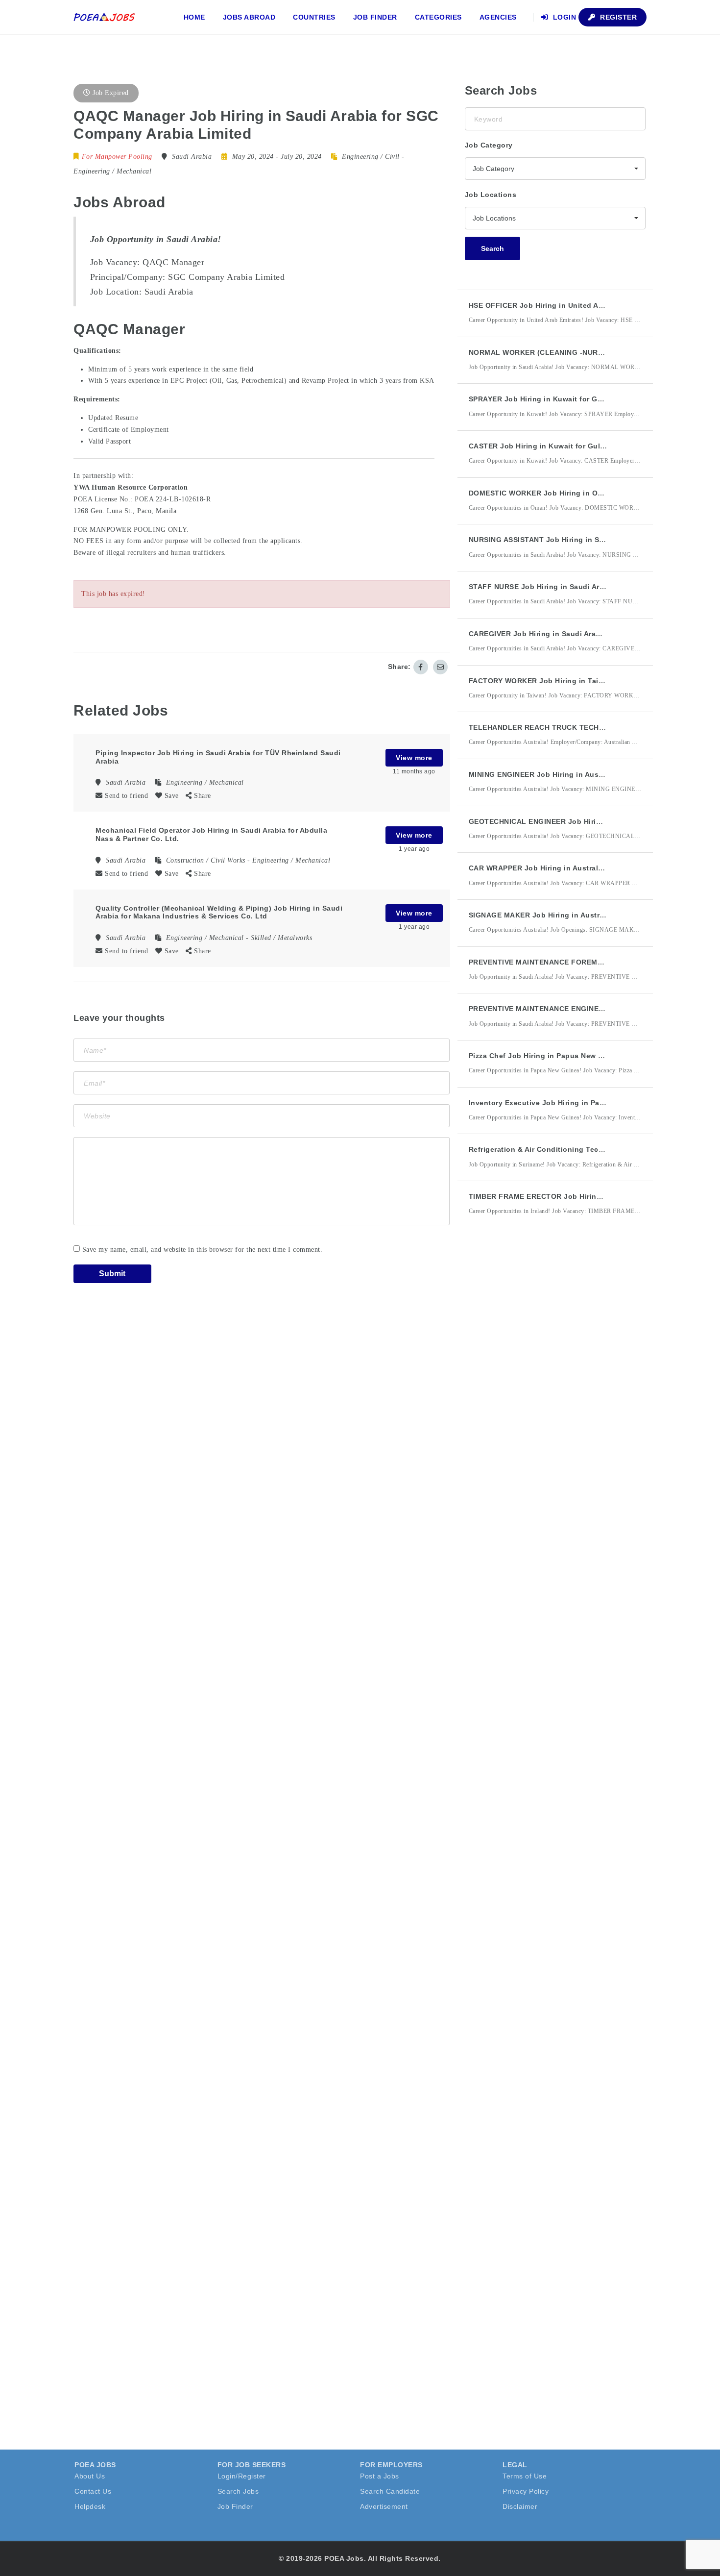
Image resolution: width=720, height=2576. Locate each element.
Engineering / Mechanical (112, 171)
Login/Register (242, 2476)
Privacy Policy (526, 2491)
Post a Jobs (380, 2476)
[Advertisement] (538, 1404)
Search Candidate (390, 2491)
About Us (90, 2476)
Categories (438, 17)
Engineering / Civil (371, 157)
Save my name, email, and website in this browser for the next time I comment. (203, 1250)
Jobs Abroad (249, 17)
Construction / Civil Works (206, 860)
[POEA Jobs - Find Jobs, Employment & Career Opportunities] (105, 17)
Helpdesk (90, 2506)
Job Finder (375, 17)
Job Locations (491, 195)
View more (414, 758)
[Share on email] (440, 667)
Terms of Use (525, 2476)
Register (618, 17)
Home (194, 17)
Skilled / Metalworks (281, 938)
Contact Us (93, 2491)
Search (492, 248)
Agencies (498, 17)
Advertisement (384, 2506)
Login (563, 17)
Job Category (489, 145)
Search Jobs (238, 2491)
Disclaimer (520, 2506)
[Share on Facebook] (421, 667)
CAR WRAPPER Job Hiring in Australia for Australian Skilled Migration (593, 868)
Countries (314, 17)
